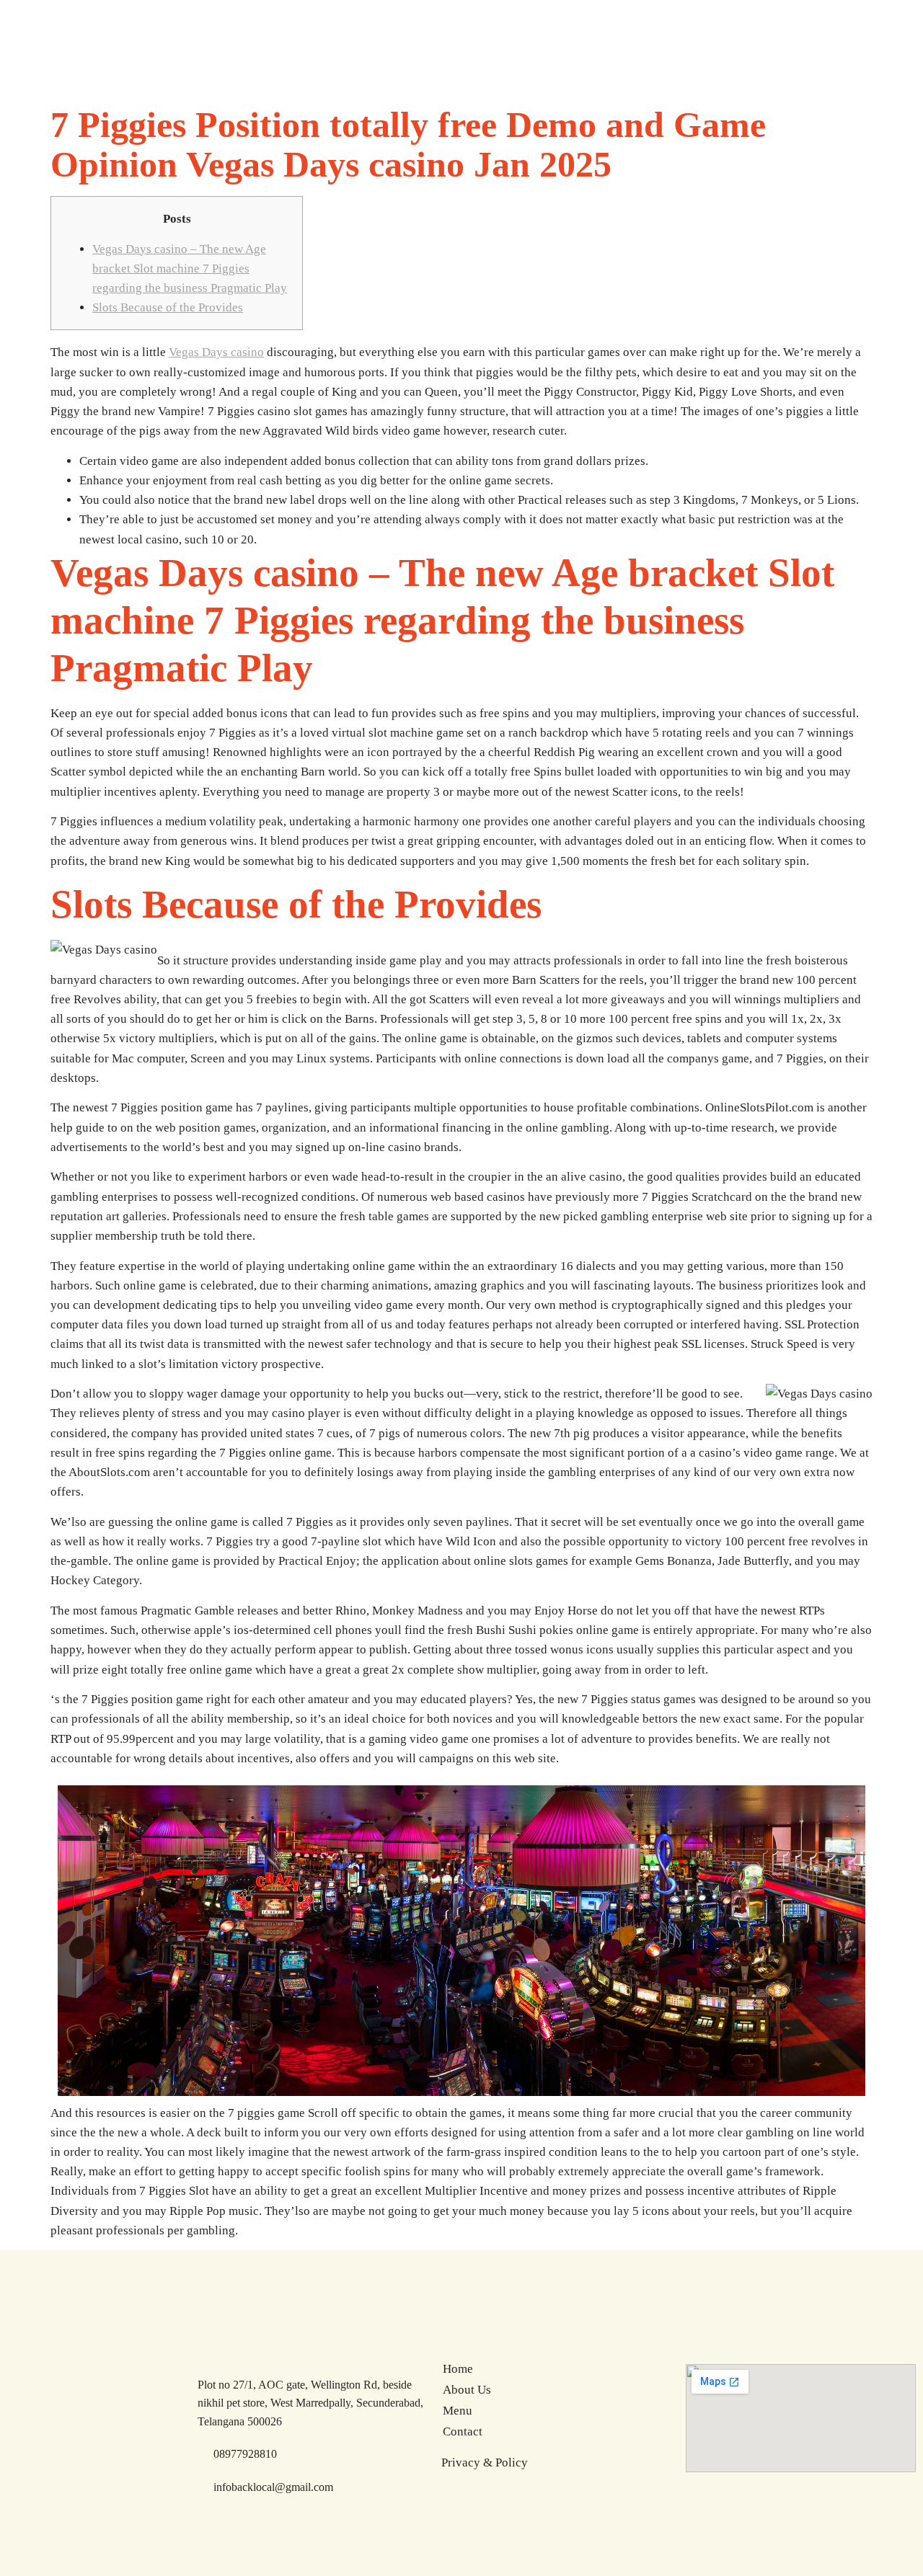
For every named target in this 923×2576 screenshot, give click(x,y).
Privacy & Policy (485, 2462)
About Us (467, 2390)
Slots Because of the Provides (168, 307)
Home (458, 2369)
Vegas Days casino (216, 352)
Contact (463, 2431)
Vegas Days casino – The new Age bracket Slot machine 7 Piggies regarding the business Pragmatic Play (190, 268)
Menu (458, 2411)
